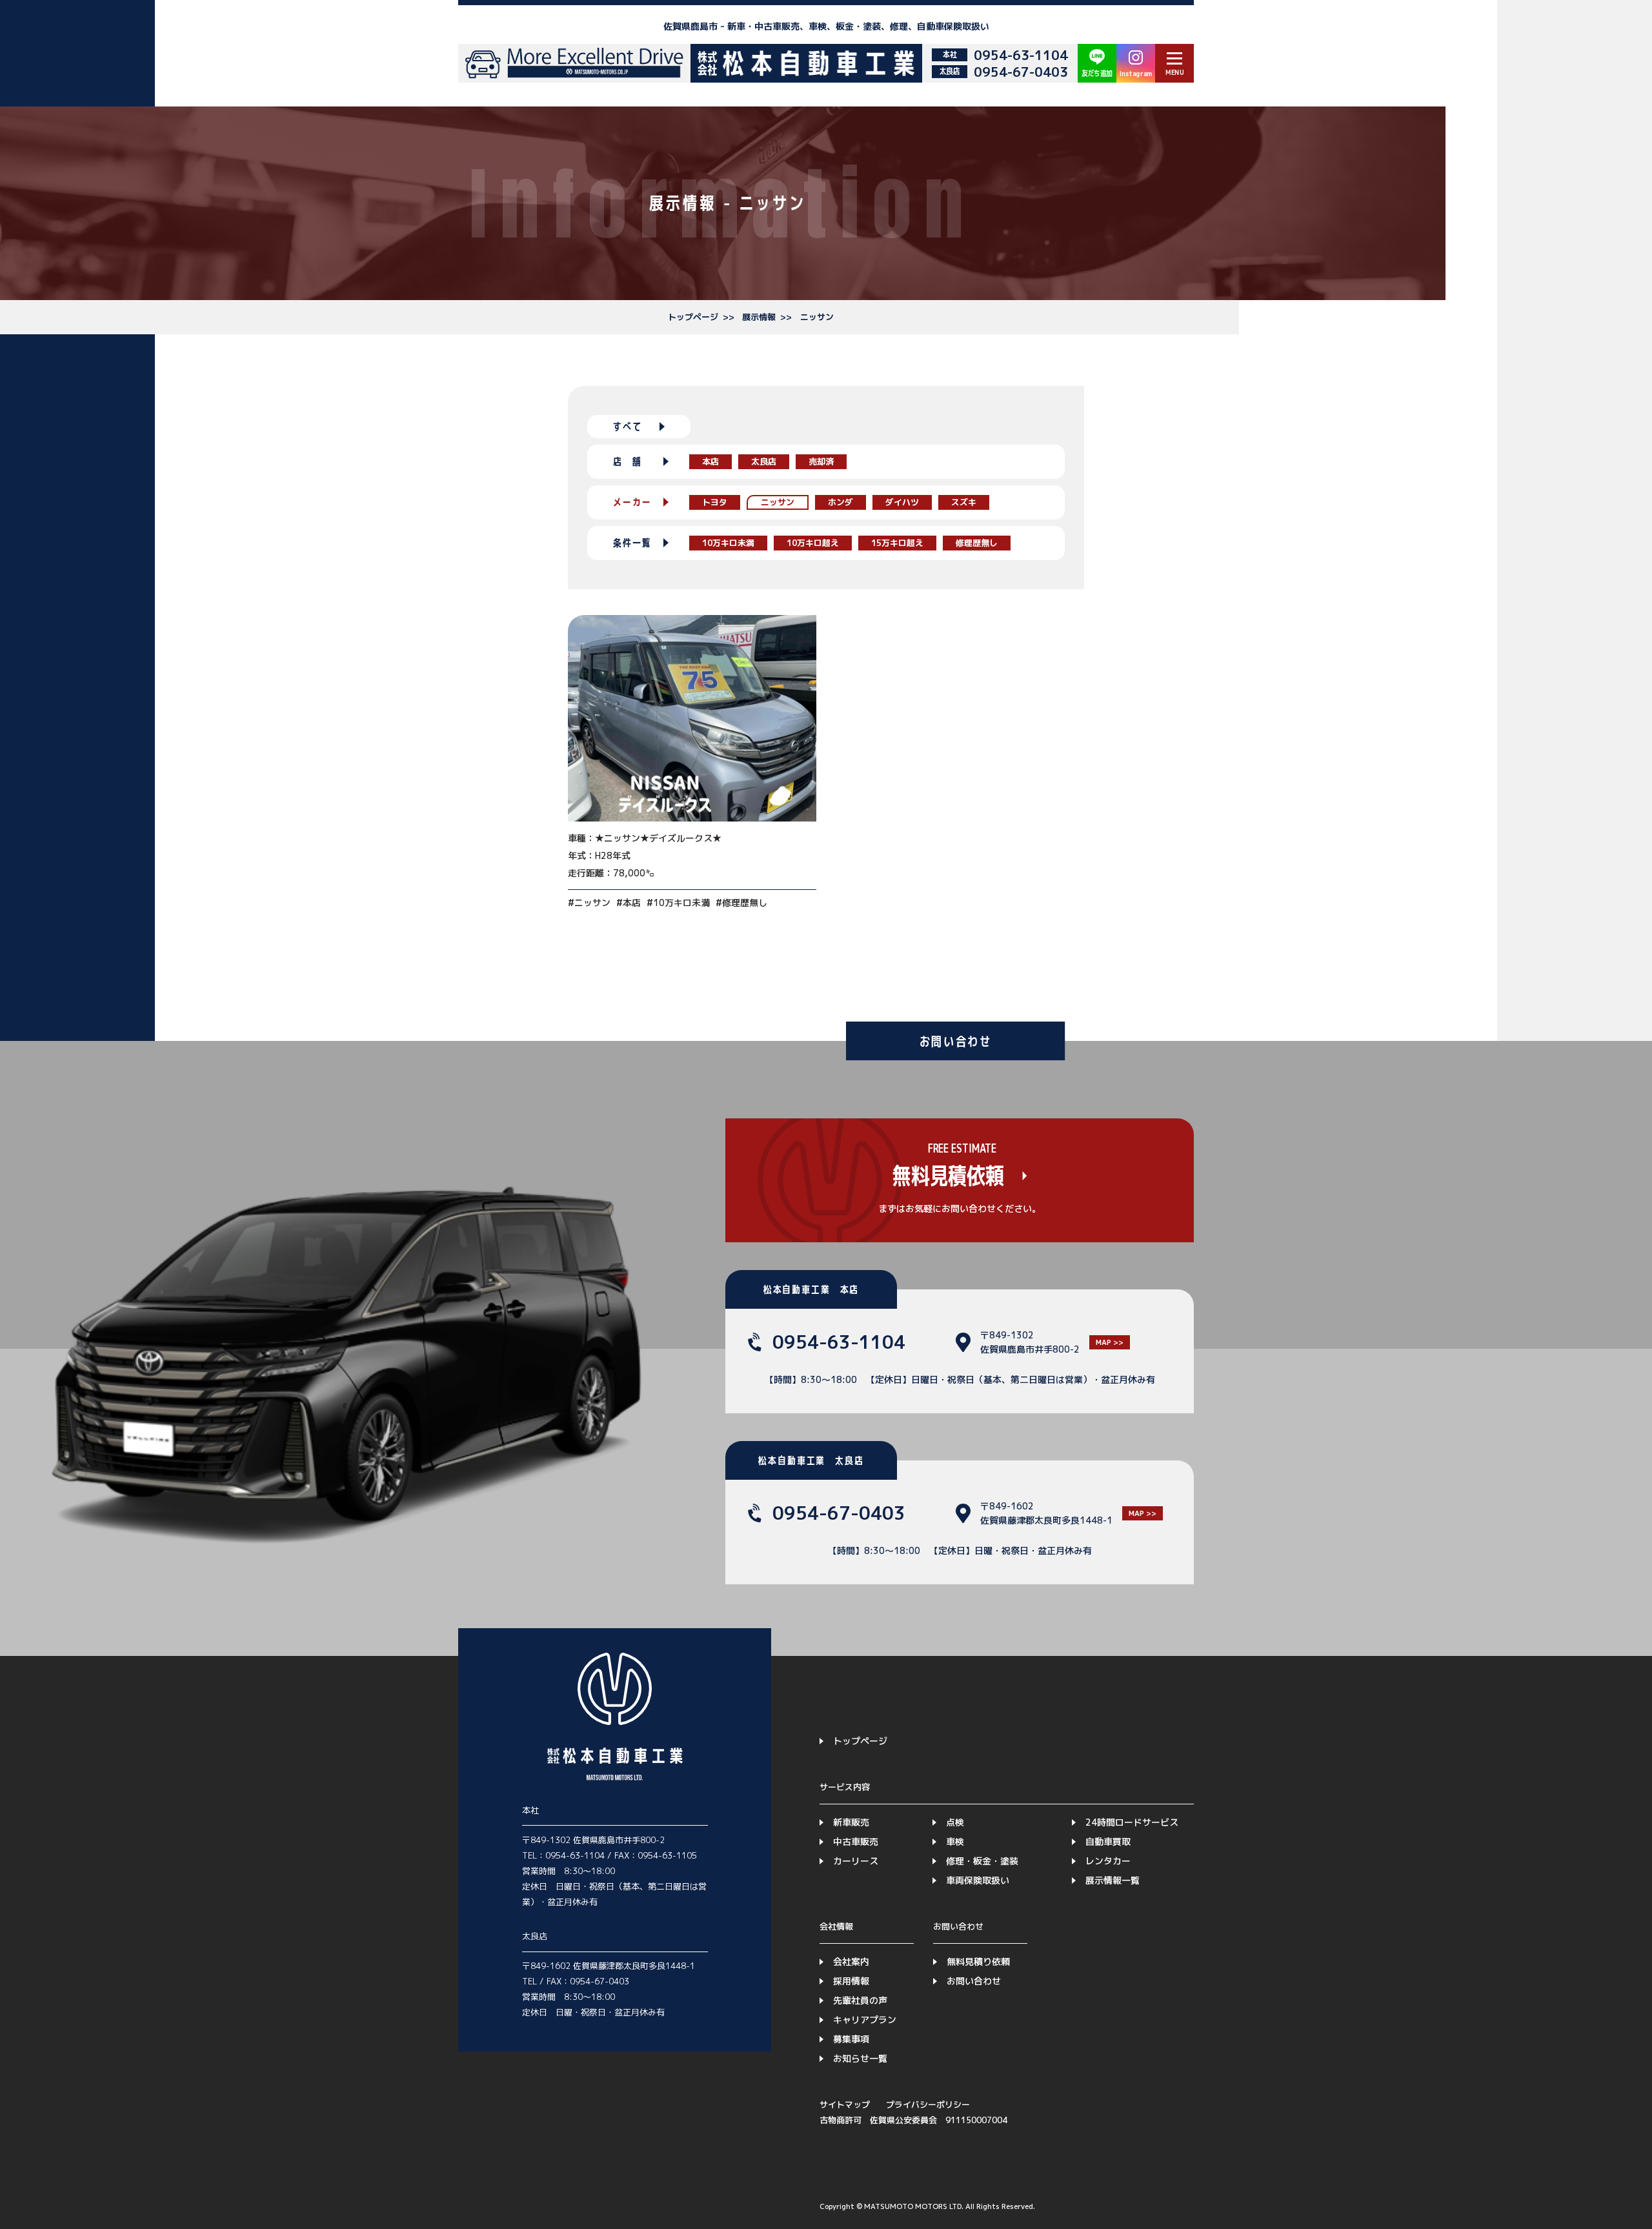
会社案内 (851, 1962)
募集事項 (851, 2039)
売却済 (821, 461)
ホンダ (841, 502)
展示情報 (759, 317)
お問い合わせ (974, 1981)
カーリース (856, 1861)
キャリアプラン (865, 2020)
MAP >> (1110, 1342)
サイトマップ (845, 2104)
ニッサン (817, 317)
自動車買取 (1108, 1841)
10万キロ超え (813, 543)
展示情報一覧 (1113, 1880)
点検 (955, 1822)
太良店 (764, 461)
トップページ (693, 317)
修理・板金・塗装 (982, 1861)
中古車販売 (856, 1841)
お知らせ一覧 (860, 2058)
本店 (710, 461)
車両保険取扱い (978, 1880)
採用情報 (851, 1981)
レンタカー (1108, 1861)
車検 (955, 1841)
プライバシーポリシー (928, 2104)
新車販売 (851, 1822)
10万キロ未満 (728, 543)
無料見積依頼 (948, 1176)
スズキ (964, 502)
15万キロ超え (897, 543)
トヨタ (715, 502)
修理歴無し (977, 543)
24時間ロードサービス (1132, 1822)
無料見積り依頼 (978, 1962)
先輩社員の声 (860, 2000)
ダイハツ (902, 502)
